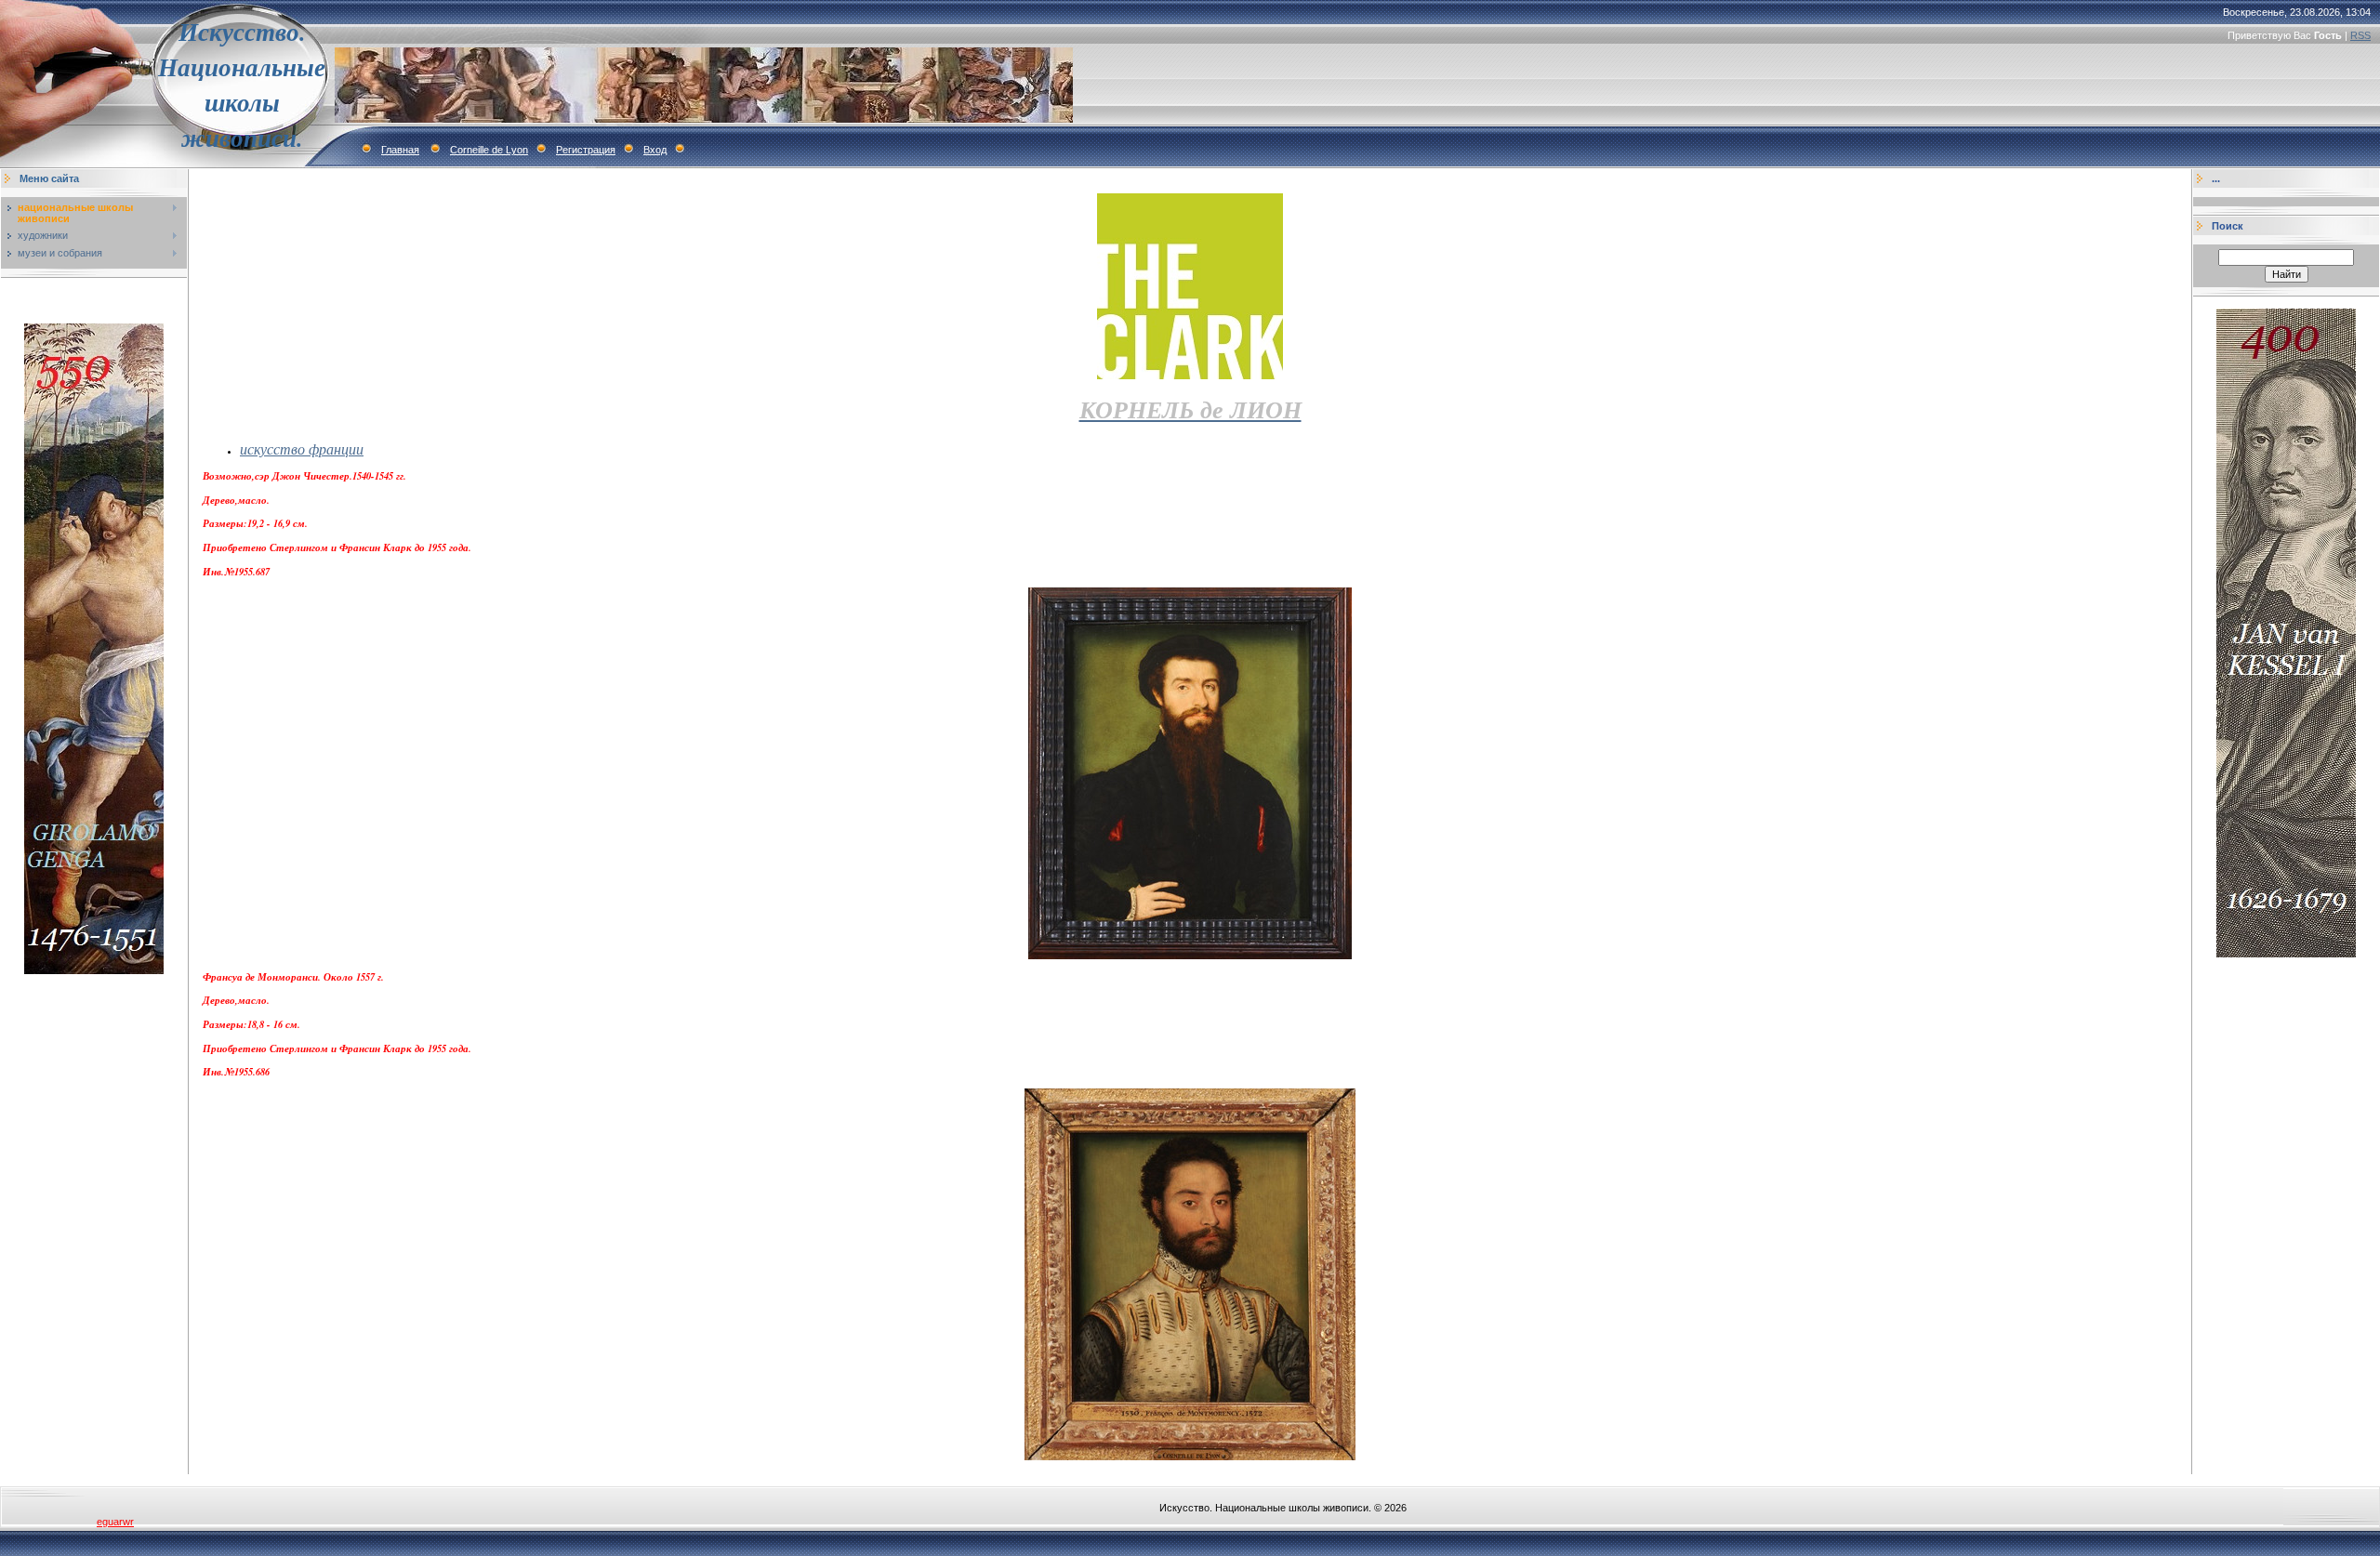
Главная (400, 150)
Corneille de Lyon (489, 150)
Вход (655, 150)
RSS (2360, 35)
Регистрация (586, 150)
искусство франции (302, 448)
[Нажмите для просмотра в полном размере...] (1190, 955)
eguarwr (115, 1522)
